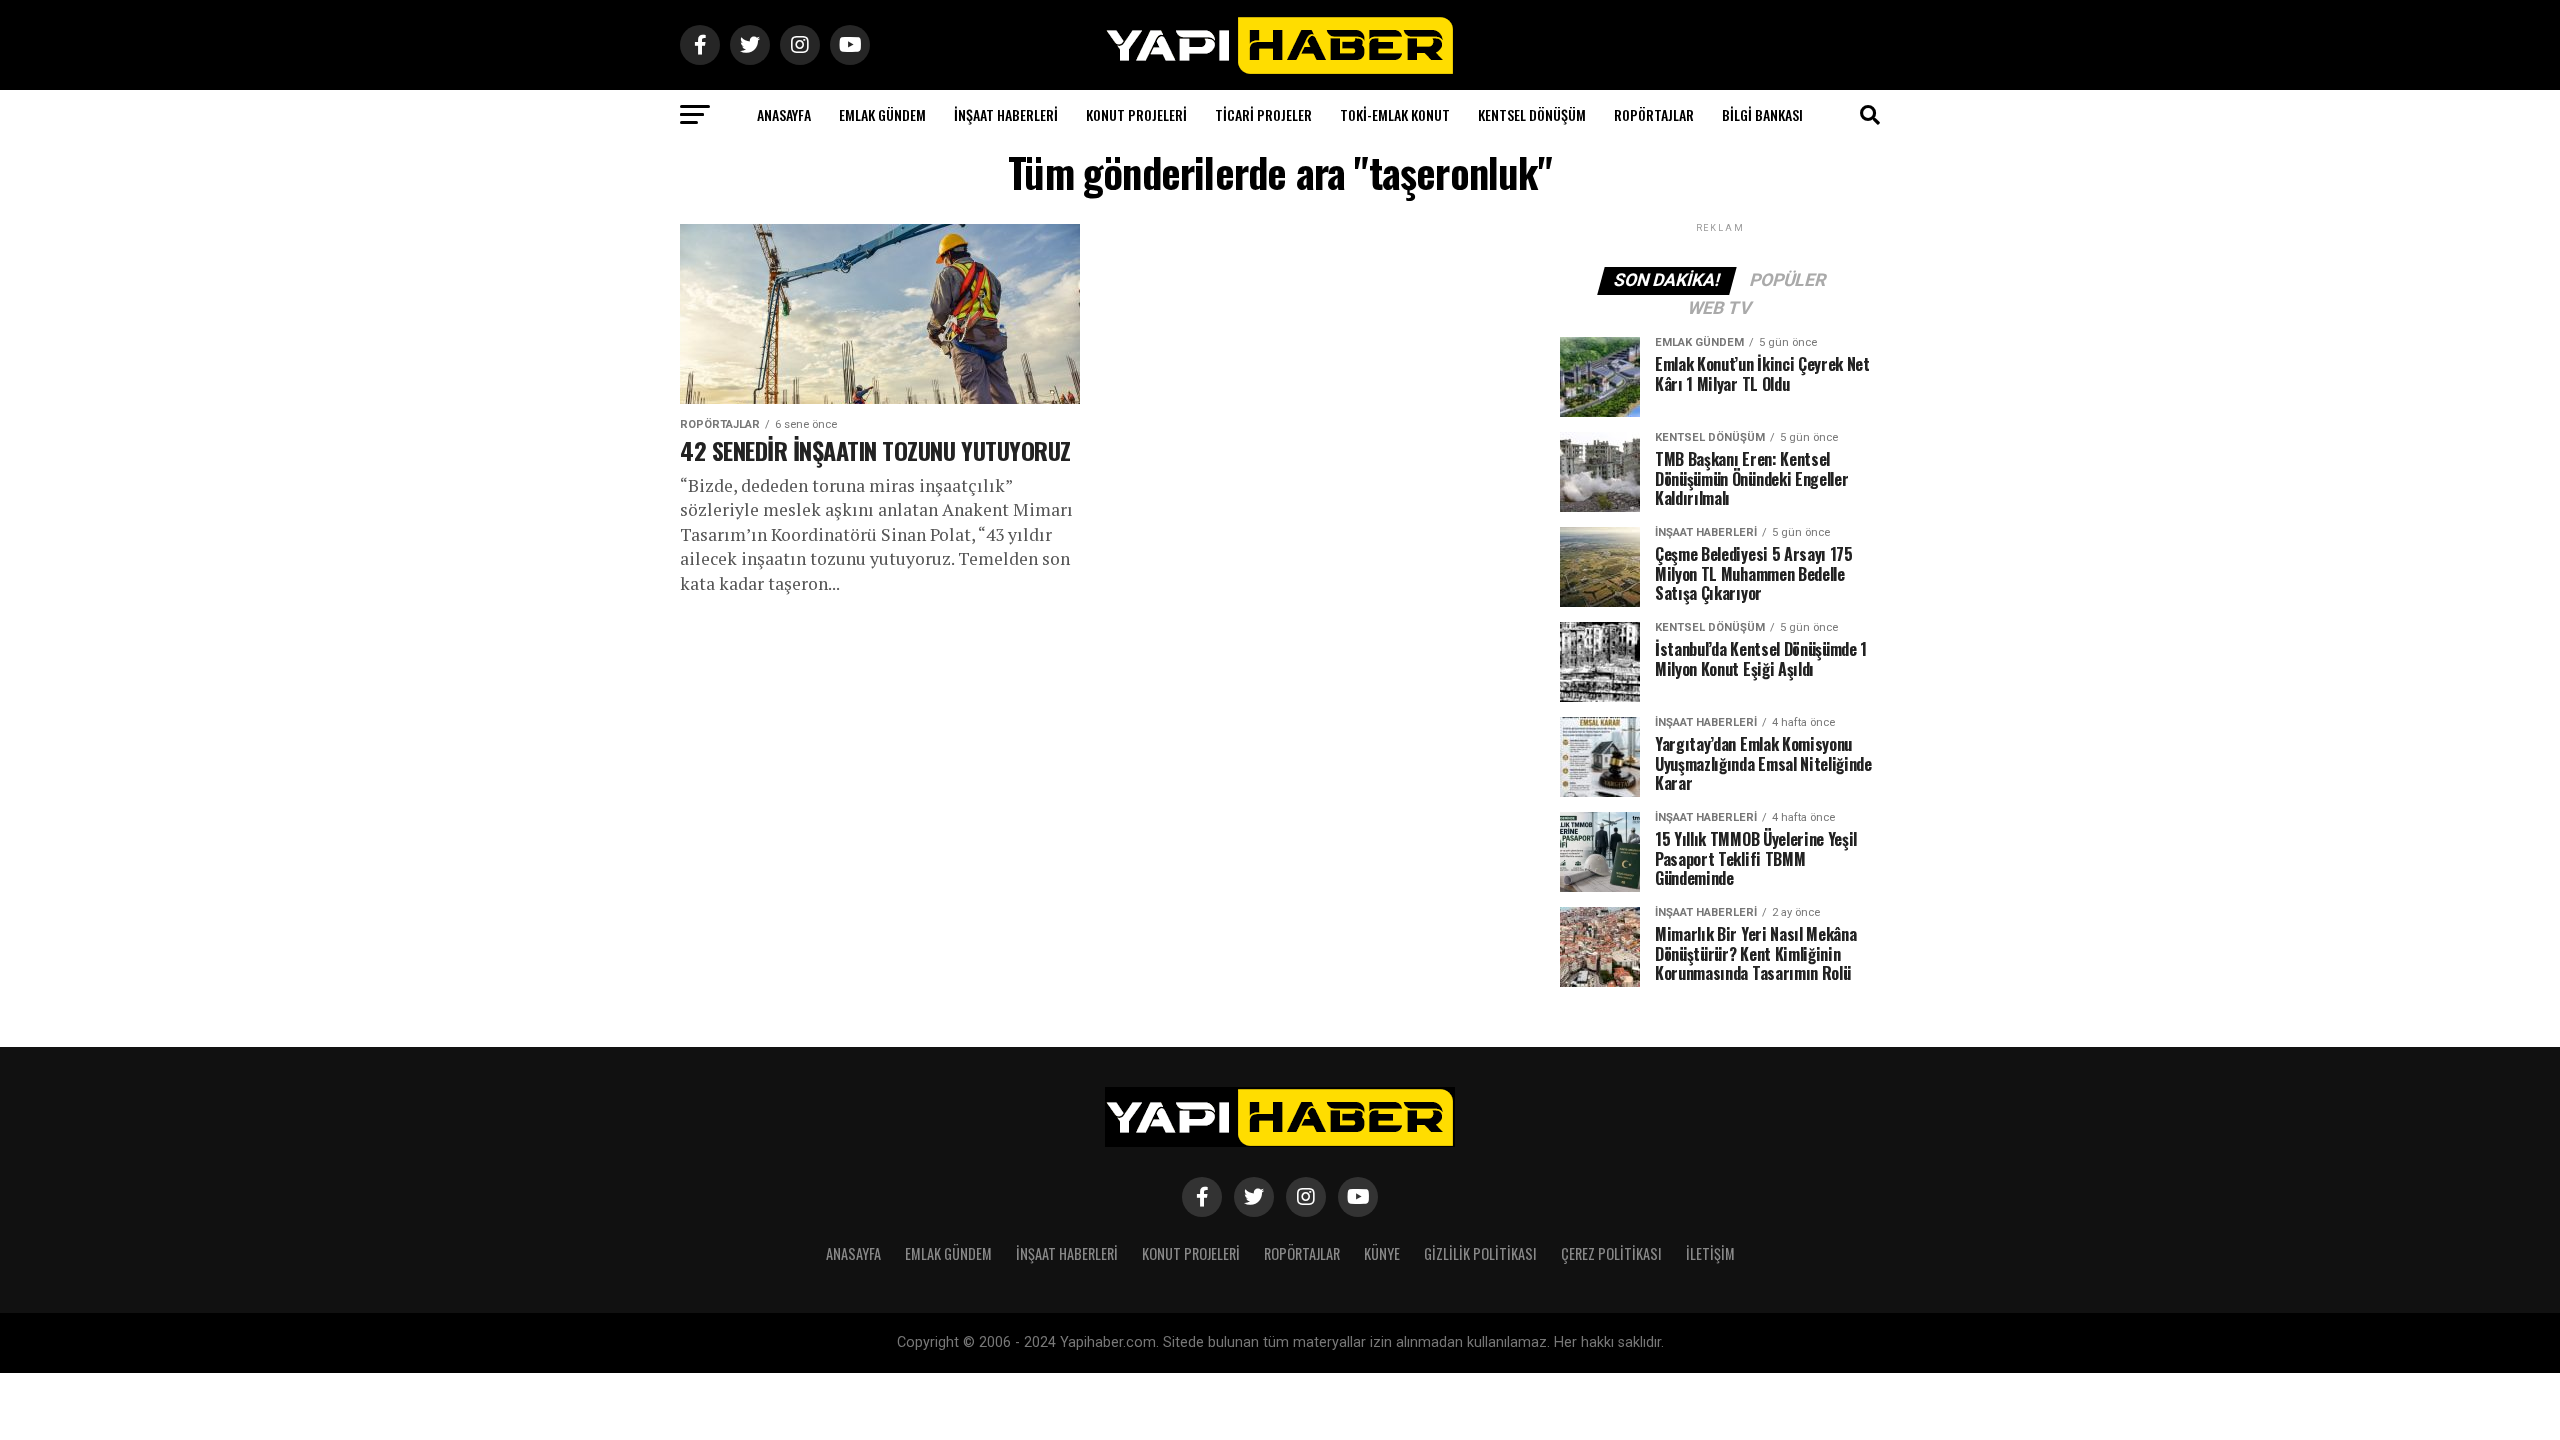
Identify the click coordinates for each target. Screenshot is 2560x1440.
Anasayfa (784, 114)
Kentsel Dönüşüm (1532, 114)
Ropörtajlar (1654, 114)
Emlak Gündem (882, 114)
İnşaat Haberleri (1006, 114)
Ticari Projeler (1263, 114)
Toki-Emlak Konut (1395, 114)
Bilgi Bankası (1762, 114)
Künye (1382, 1253)
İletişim (1710, 1253)
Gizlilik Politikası (1480, 1253)
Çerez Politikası (1611, 1253)
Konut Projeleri (1136, 114)
